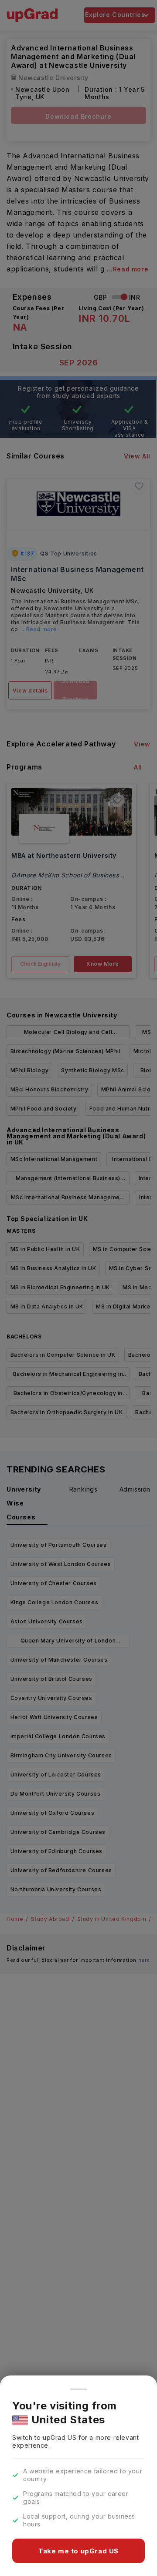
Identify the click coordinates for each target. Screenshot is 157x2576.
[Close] (78, 2389)
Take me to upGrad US (78, 2551)
